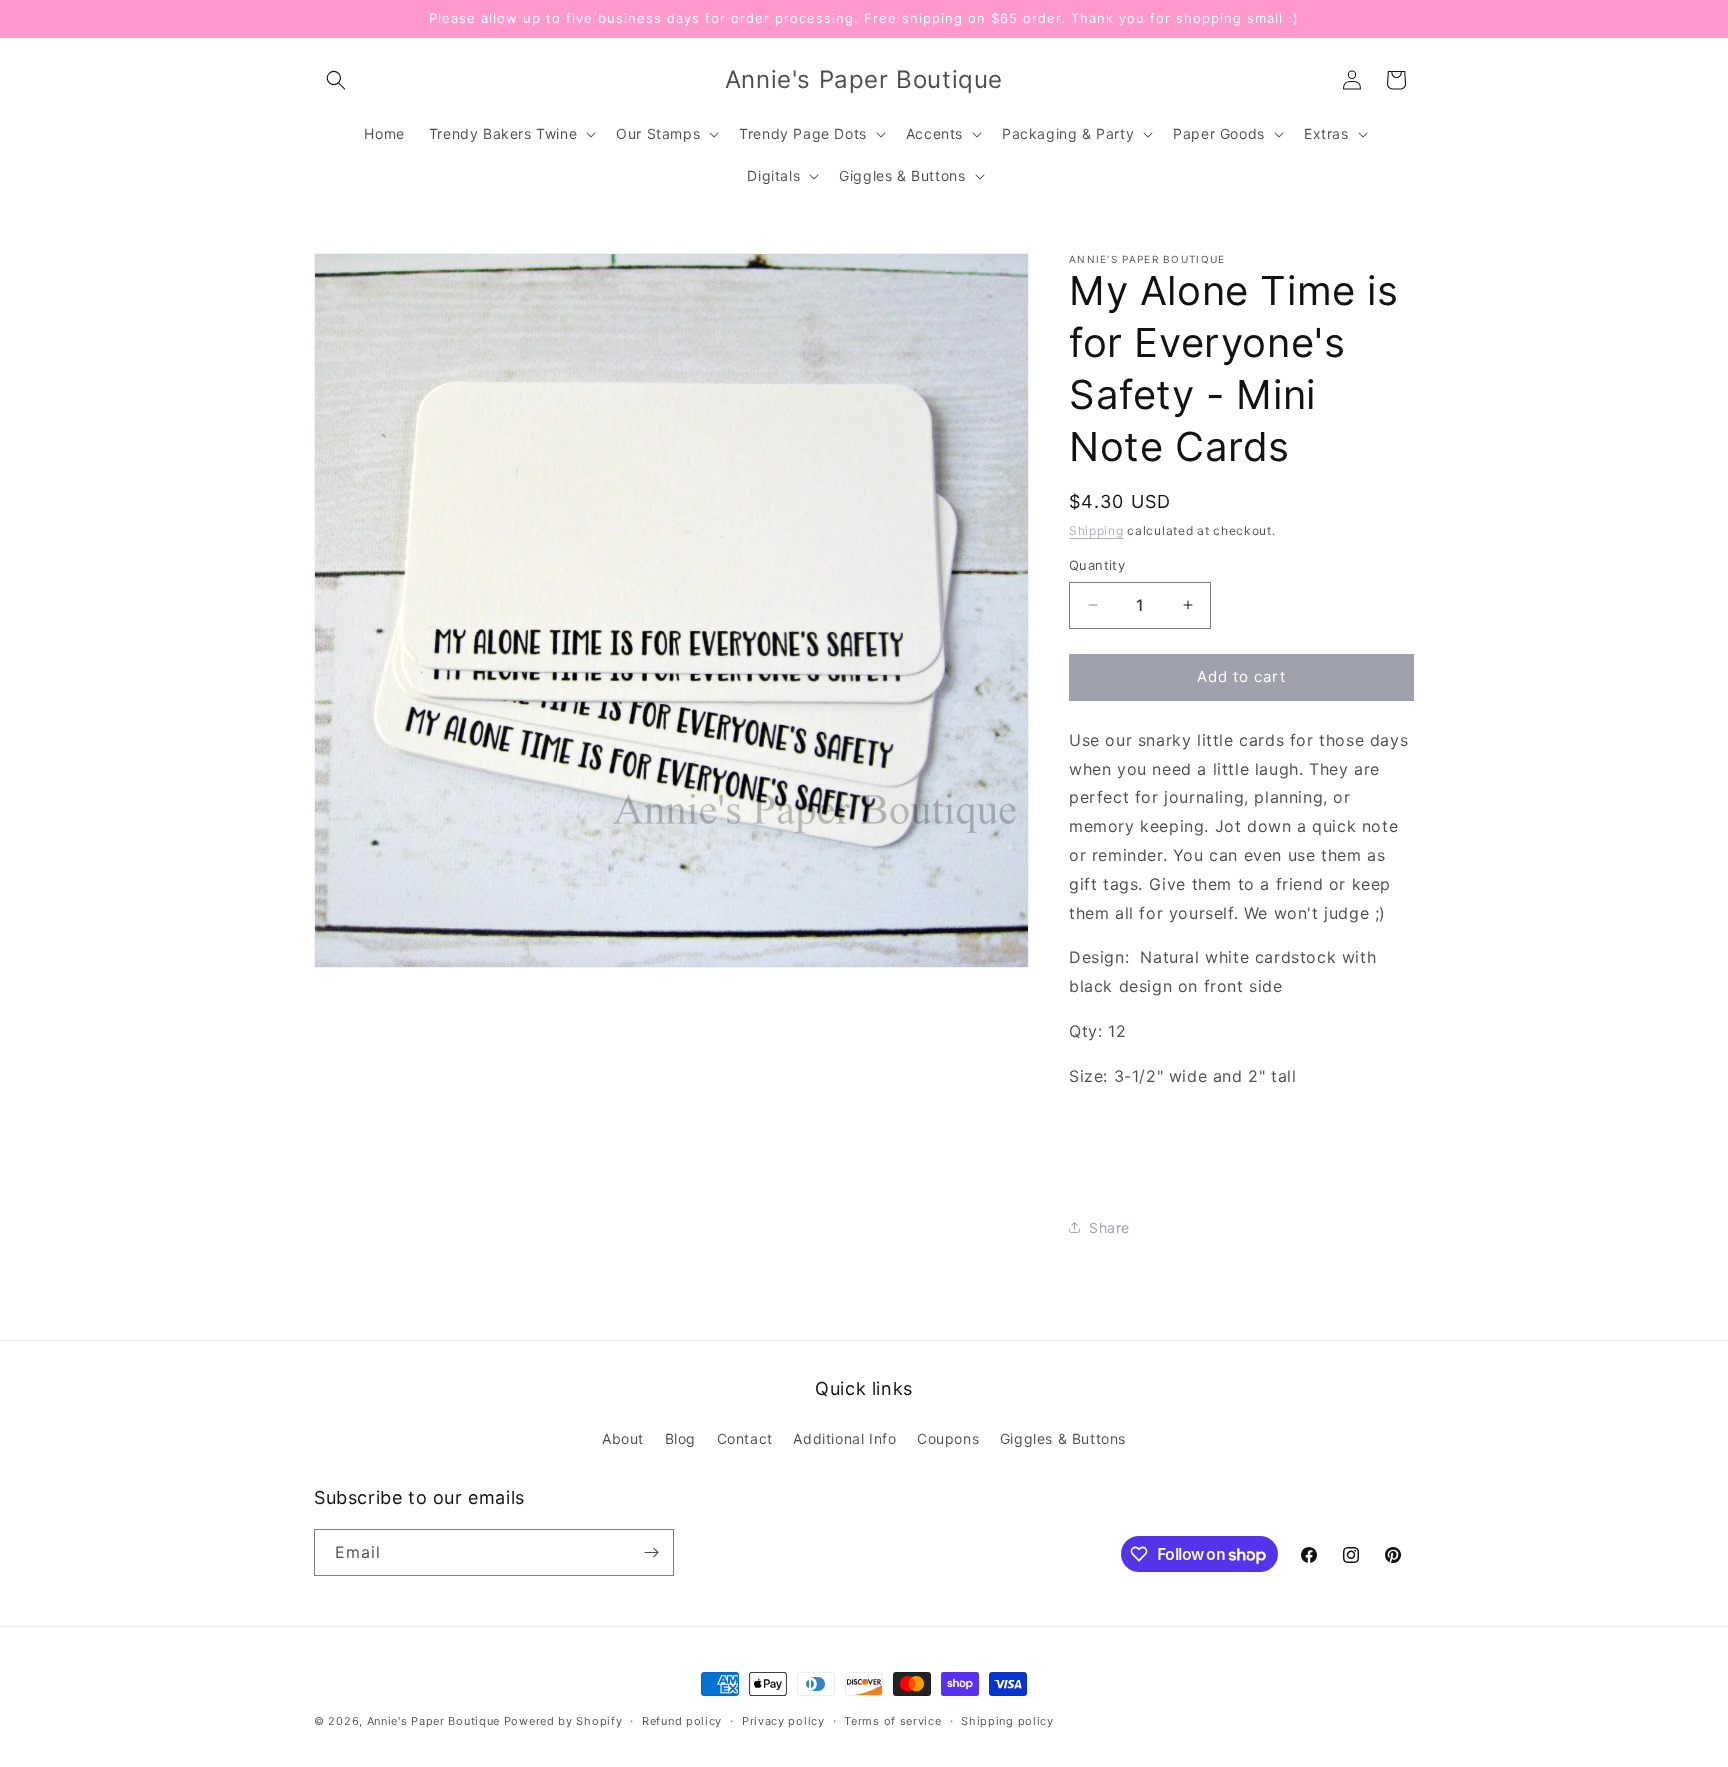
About (623, 1438)
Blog (680, 1438)
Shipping (1096, 530)
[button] (336, 80)
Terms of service (892, 1721)
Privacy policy (783, 1721)
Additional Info (844, 1438)
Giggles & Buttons (1063, 1438)
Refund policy (682, 1721)
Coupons (948, 1438)
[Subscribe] (651, 1552)
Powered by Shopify (563, 1721)
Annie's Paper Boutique (433, 1721)
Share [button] (1109, 1227)
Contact (745, 1438)
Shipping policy (1007, 1721)
